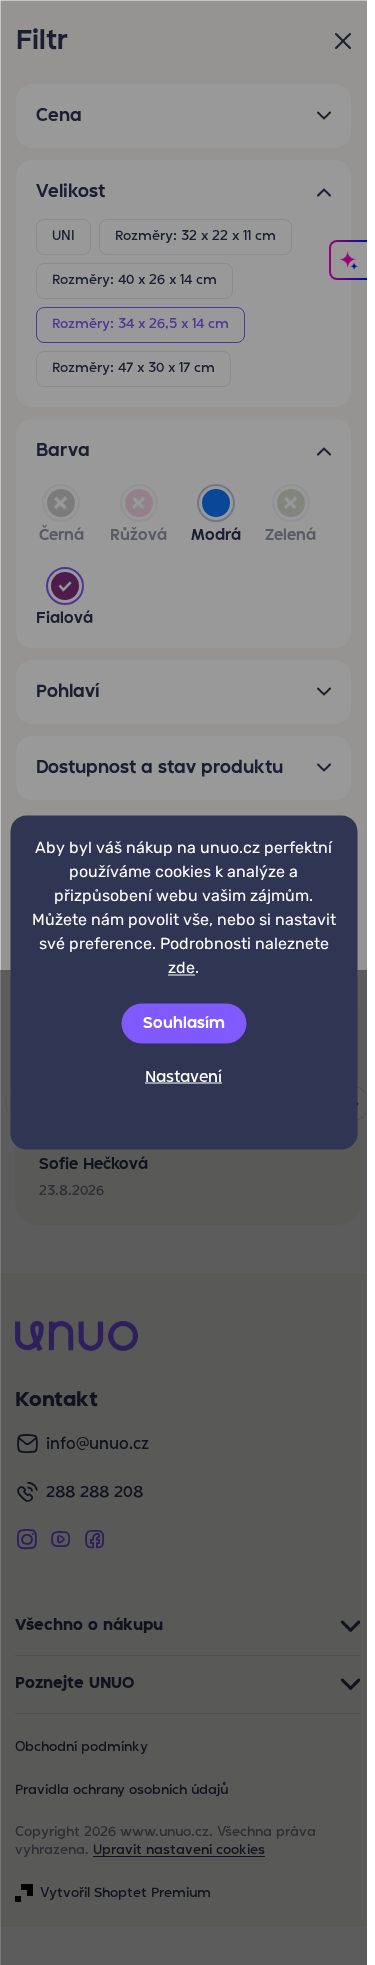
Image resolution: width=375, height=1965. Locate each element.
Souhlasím (184, 1024)
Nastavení (183, 1078)
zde (181, 967)
